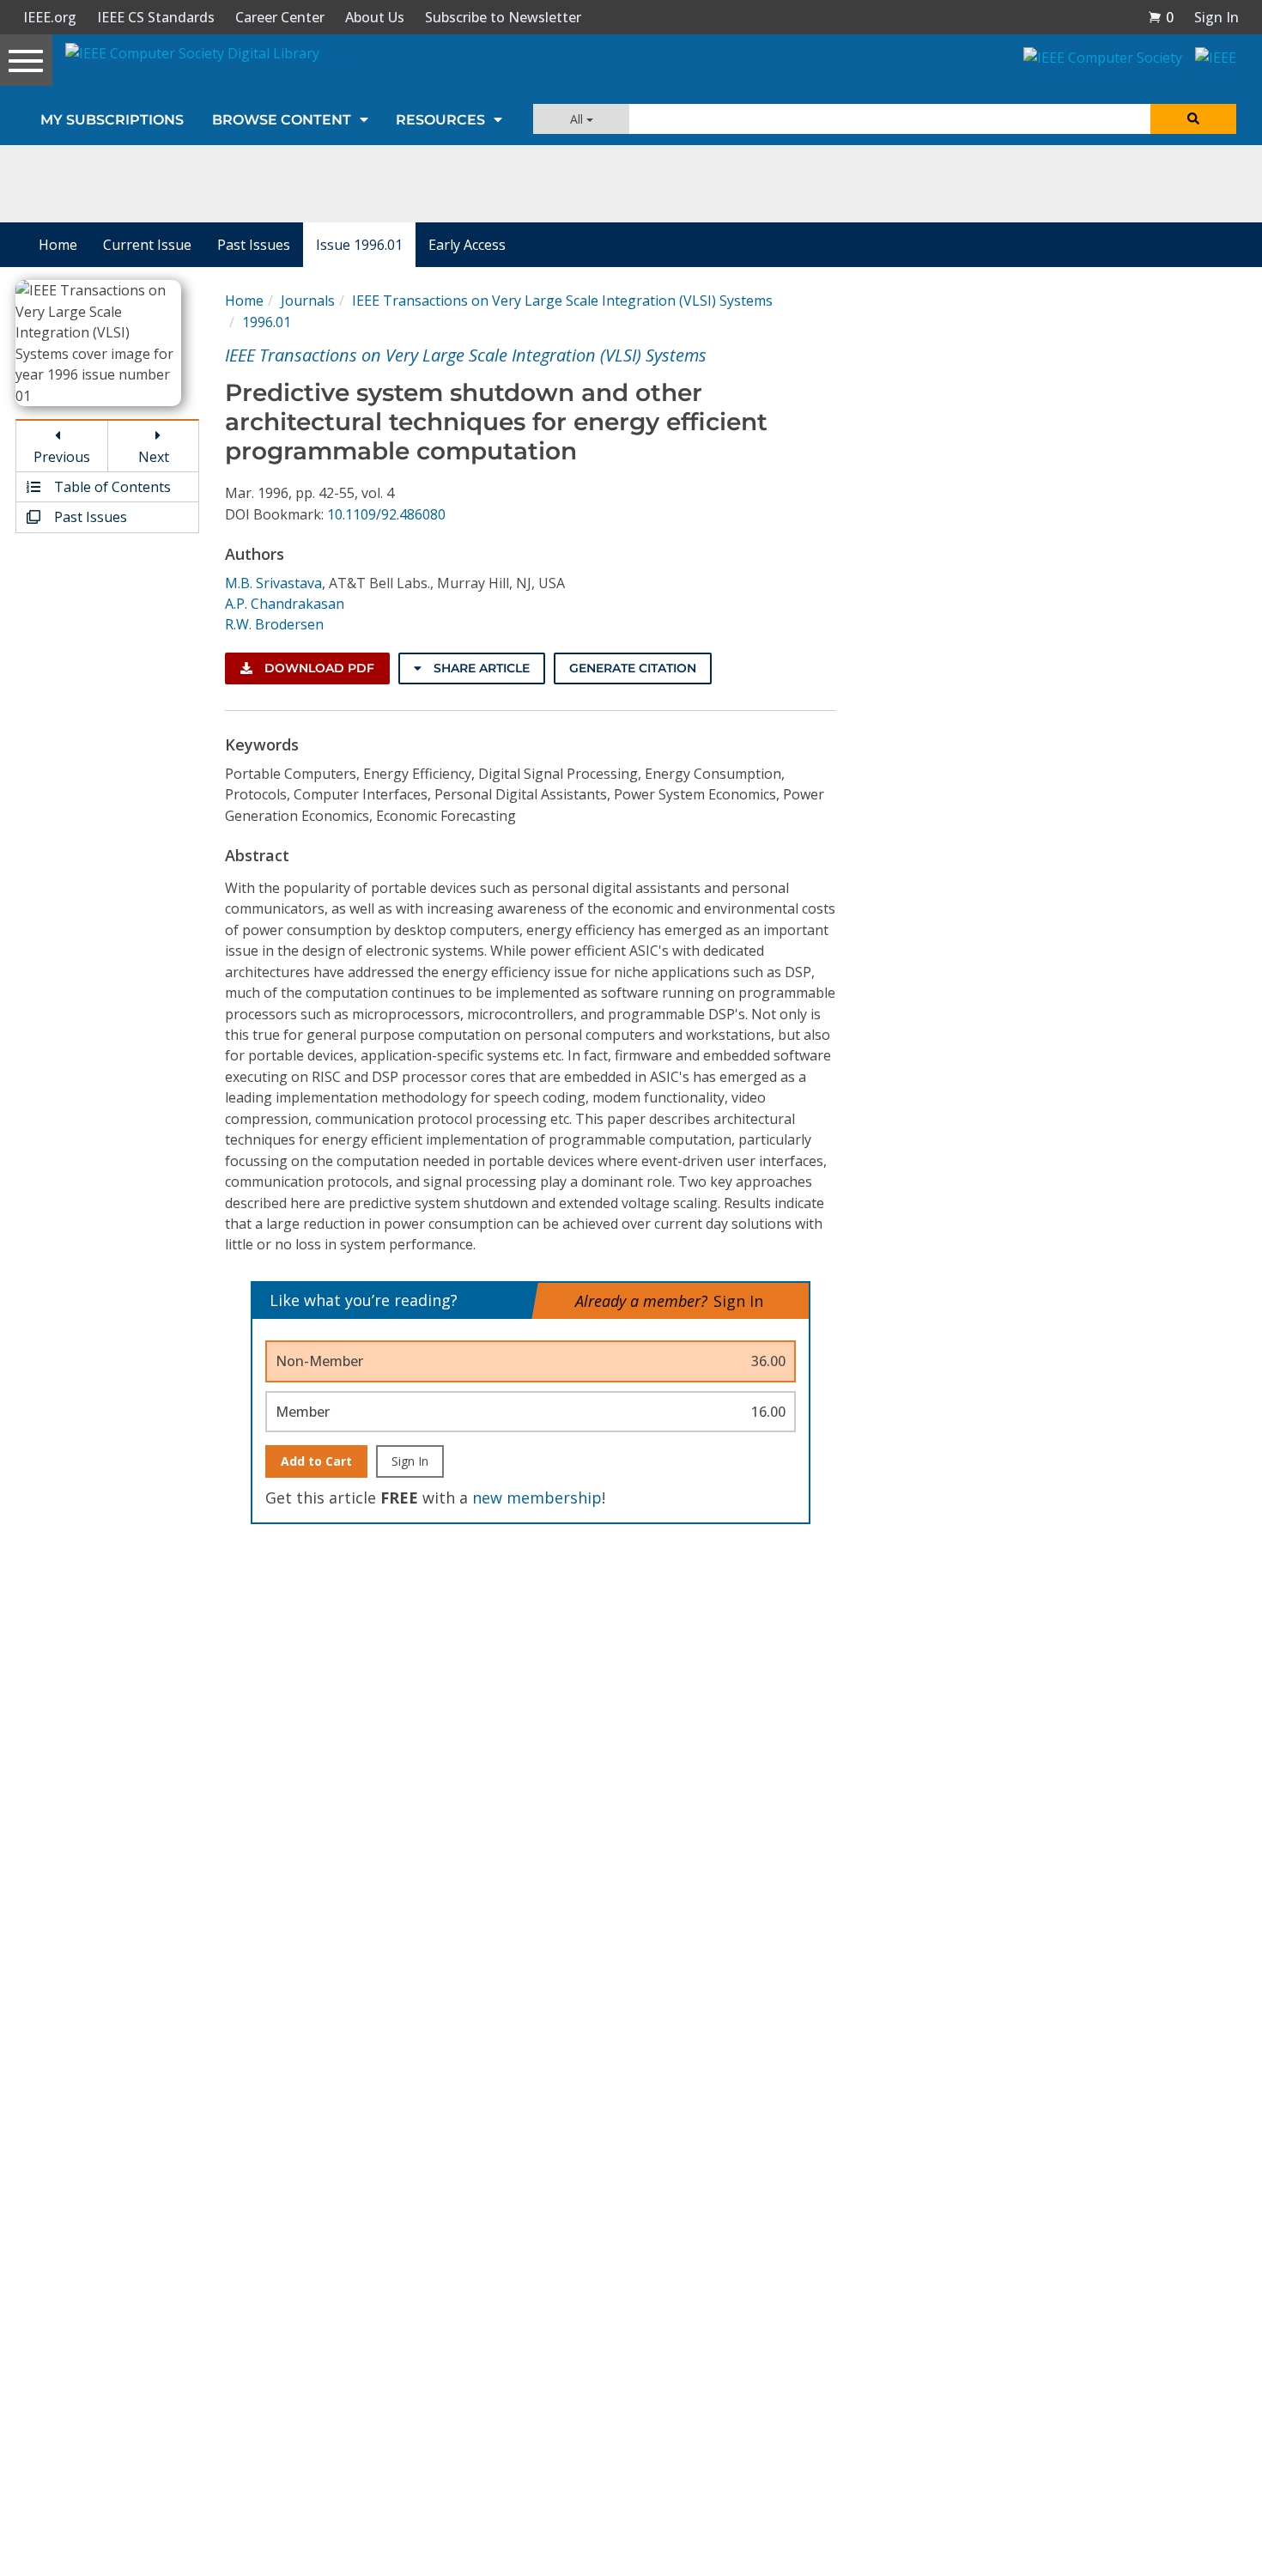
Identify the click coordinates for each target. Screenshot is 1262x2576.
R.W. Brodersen (274, 624)
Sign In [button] (1216, 17)
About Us (375, 17)
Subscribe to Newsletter (503, 17)
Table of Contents (111, 487)
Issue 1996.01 (359, 245)
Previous (62, 457)
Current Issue (147, 245)
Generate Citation (633, 668)
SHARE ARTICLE (480, 668)
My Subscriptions (112, 120)
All (578, 119)
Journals (308, 301)
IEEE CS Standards (156, 17)
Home (58, 245)
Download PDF (318, 668)
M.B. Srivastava (273, 583)
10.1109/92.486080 (386, 514)
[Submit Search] (1193, 119)
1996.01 (267, 322)
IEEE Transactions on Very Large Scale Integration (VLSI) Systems (562, 301)
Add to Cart (316, 1461)
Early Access (467, 245)
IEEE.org (50, 17)
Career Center (280, 17)
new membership (537, 1498)
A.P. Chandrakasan (285, 604)
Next (154, 457)
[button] (1161, 17)
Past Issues (254, 245)
